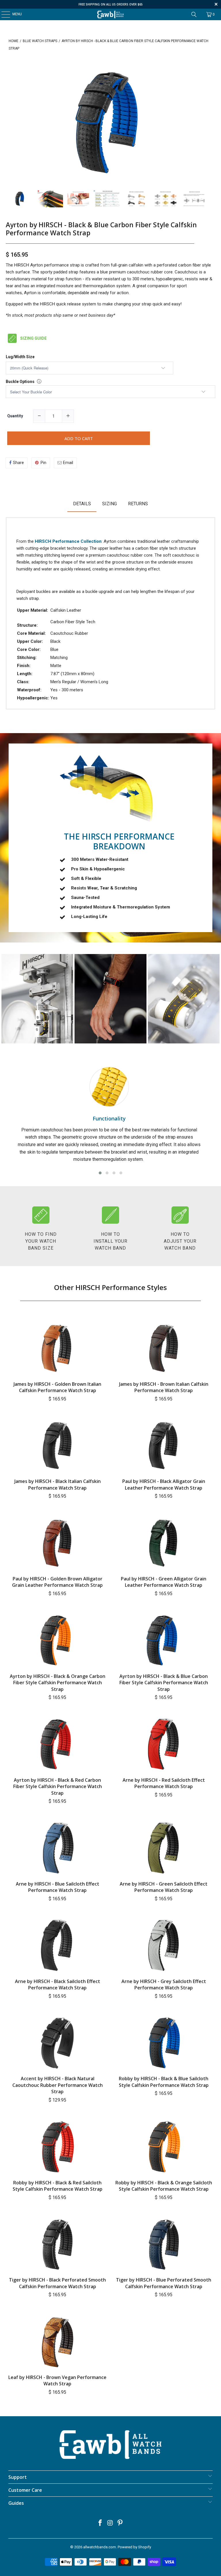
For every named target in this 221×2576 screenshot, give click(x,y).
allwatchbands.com (100, 2547)
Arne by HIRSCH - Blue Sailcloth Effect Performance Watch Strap (58, 1887)
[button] (100, 1173)
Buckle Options (20, 382)
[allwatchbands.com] (110, 14)
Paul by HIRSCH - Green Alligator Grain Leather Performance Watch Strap (164, 1582)
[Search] (194, 14)
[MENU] (3, 14)
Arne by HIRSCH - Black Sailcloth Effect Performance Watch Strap (58, 1984)
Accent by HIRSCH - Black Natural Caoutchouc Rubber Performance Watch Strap (58, 2085)
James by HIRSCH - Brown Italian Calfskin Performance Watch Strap (164, 1387)
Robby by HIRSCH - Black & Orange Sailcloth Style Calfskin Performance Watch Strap (164, 2186)
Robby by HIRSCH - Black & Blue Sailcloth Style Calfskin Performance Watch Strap (164, 2082)
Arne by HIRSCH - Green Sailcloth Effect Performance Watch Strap (164, 1887)
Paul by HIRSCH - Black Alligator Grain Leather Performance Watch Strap (164, 1484)
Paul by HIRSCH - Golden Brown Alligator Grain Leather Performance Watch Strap (57, 1582)
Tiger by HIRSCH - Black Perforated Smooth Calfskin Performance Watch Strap (57, 2283)
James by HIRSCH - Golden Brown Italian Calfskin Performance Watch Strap (57, 1387)
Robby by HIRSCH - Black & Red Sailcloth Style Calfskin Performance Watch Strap (58, 2186)
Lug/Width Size (20, 357)
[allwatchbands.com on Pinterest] (120, 2523)
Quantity (15, 416)
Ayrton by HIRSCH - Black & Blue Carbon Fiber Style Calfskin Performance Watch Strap (101, 229)
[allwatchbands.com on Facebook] (100, 2523)
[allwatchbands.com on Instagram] (110, 2523)
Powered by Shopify (134, 2547)
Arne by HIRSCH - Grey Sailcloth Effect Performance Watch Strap (164, 1984)
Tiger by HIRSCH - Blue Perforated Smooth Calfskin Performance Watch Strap (164, 2283)
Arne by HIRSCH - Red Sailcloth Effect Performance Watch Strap (164, 1783)
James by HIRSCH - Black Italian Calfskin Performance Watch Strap (58, 1484)
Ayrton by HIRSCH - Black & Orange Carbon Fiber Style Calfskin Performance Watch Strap (58, 1683)
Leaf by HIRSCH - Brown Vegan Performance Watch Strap (57, 2380)
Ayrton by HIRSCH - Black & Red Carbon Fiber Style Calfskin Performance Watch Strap (58, 1787)
